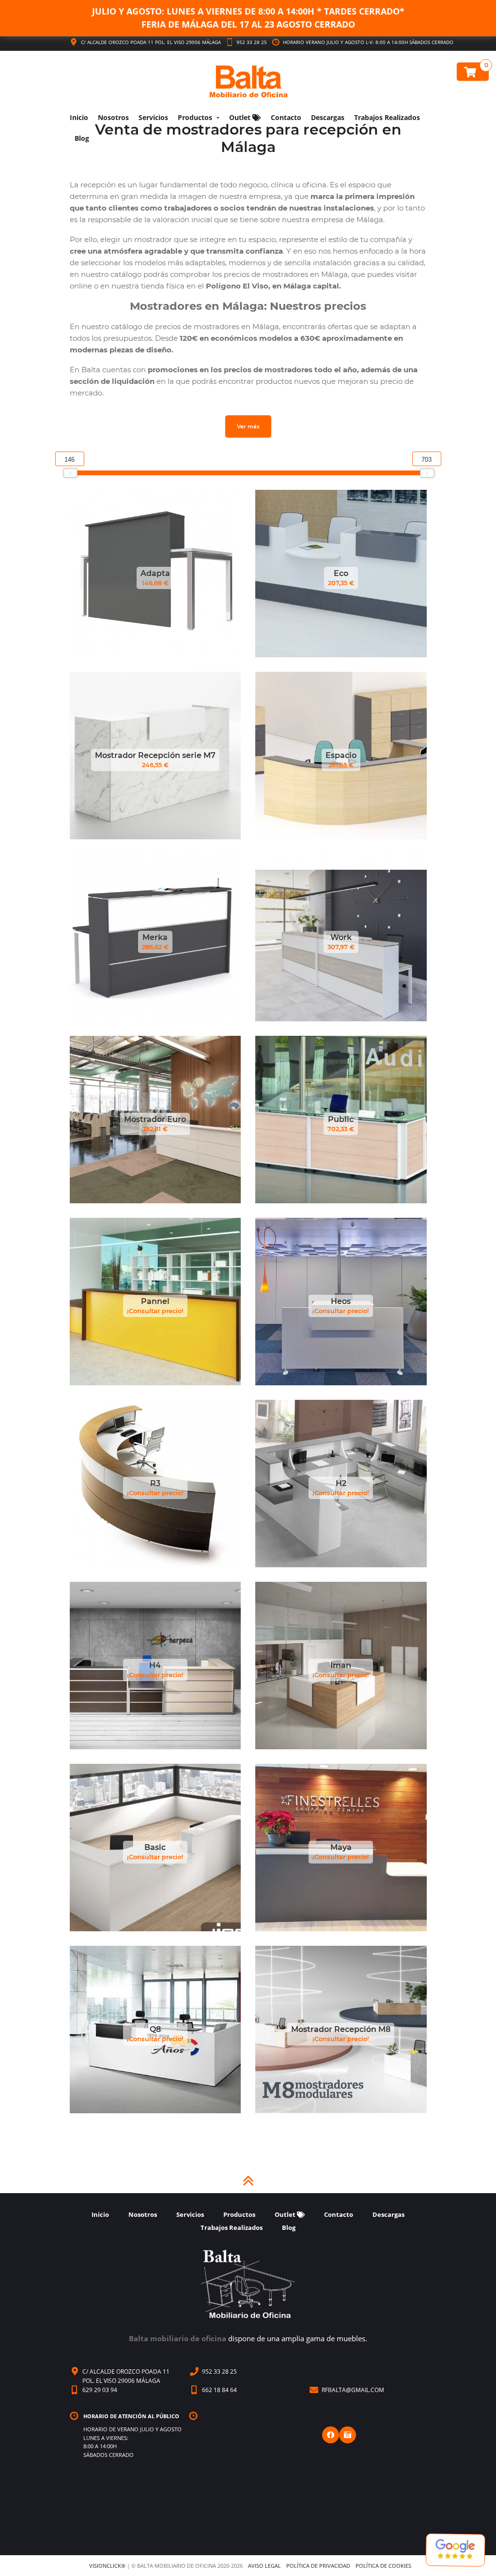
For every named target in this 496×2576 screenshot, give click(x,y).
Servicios (153, 117)
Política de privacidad (318, 2566)
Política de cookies (383, 2566)
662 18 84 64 (219, 2390)
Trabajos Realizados (387, 117)
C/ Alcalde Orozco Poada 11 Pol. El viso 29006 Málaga (151, 42)
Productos (195, 117)
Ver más (248, 426)
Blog (82, 138)
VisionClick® (107, 2566)
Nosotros (113, 117)
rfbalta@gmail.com (353, 2390)
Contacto (286, 117)
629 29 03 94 (100, 2390)
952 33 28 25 (251, 42)
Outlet (241, 117)
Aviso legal (264, 2566)
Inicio (79, 117)
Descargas (328, 117)
